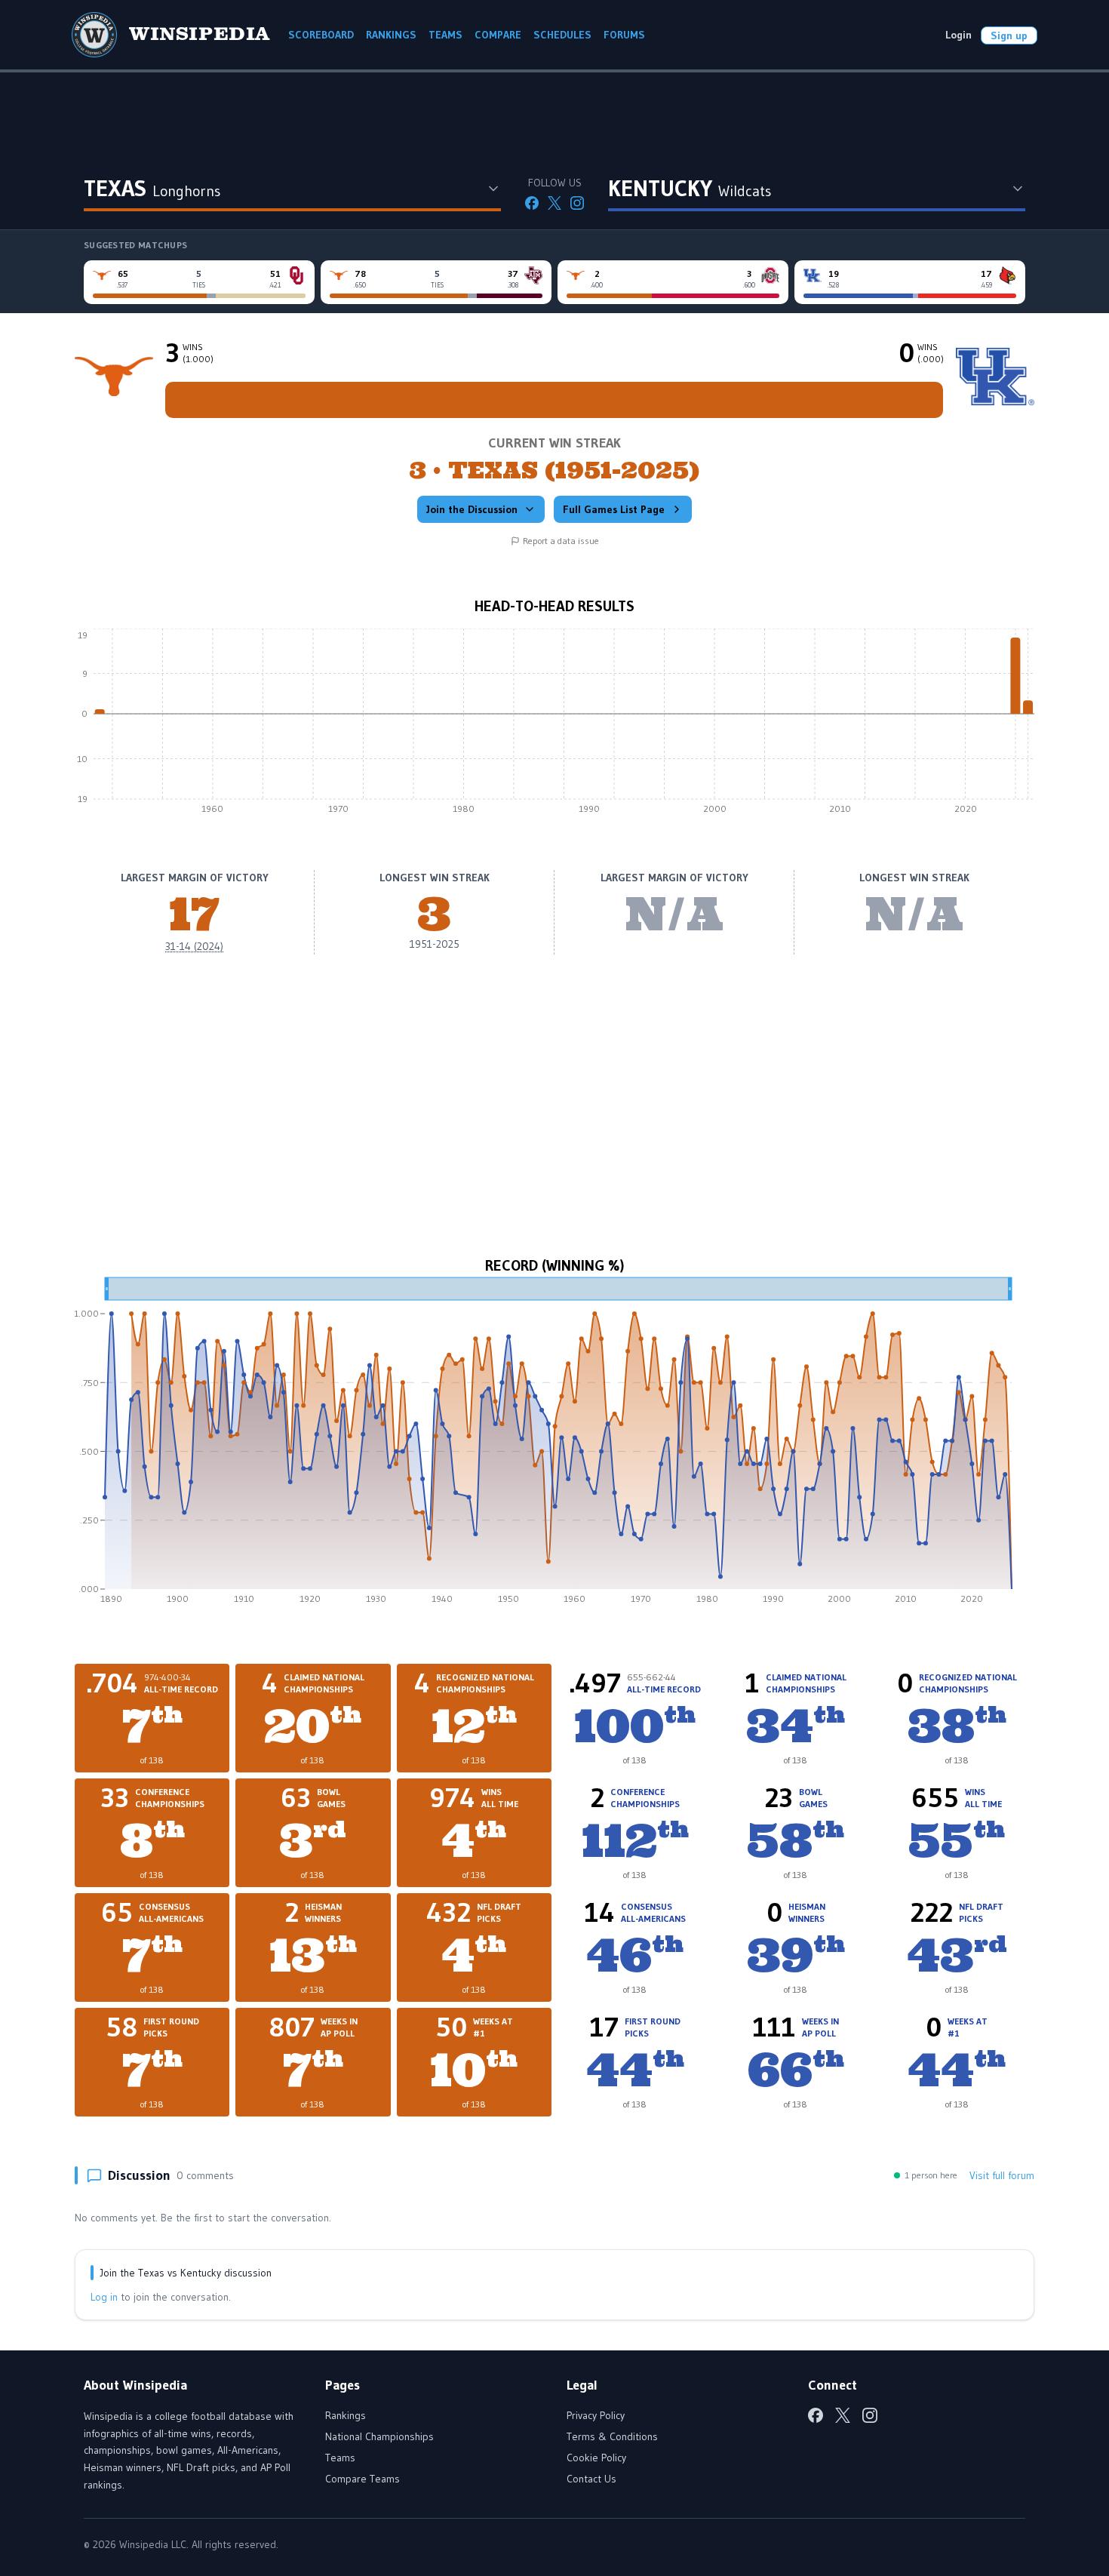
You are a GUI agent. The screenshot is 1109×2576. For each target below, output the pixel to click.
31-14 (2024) (194, 946)
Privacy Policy (596, 2415)
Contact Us (591, 2479)
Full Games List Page (614, 509)
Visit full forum (1002, 2175)
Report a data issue (561, 541)
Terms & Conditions (612, 2436)
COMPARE (498, 35)
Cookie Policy (596, 2458)
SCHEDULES (562, 35)
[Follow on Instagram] (577, 203)
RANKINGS (391, 35)
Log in (104, 2297)
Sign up (1009, 35)
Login (958, 35)
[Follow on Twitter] (554, 203)
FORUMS (624, 35)
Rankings (346, 2415)
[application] (554, 725)
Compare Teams (362, 2479)
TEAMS (445, 35)
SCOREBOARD (321, 35)
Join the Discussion (472, 509)
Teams (340, 2458)
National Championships (379, 2436)
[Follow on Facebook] (532, 203)
